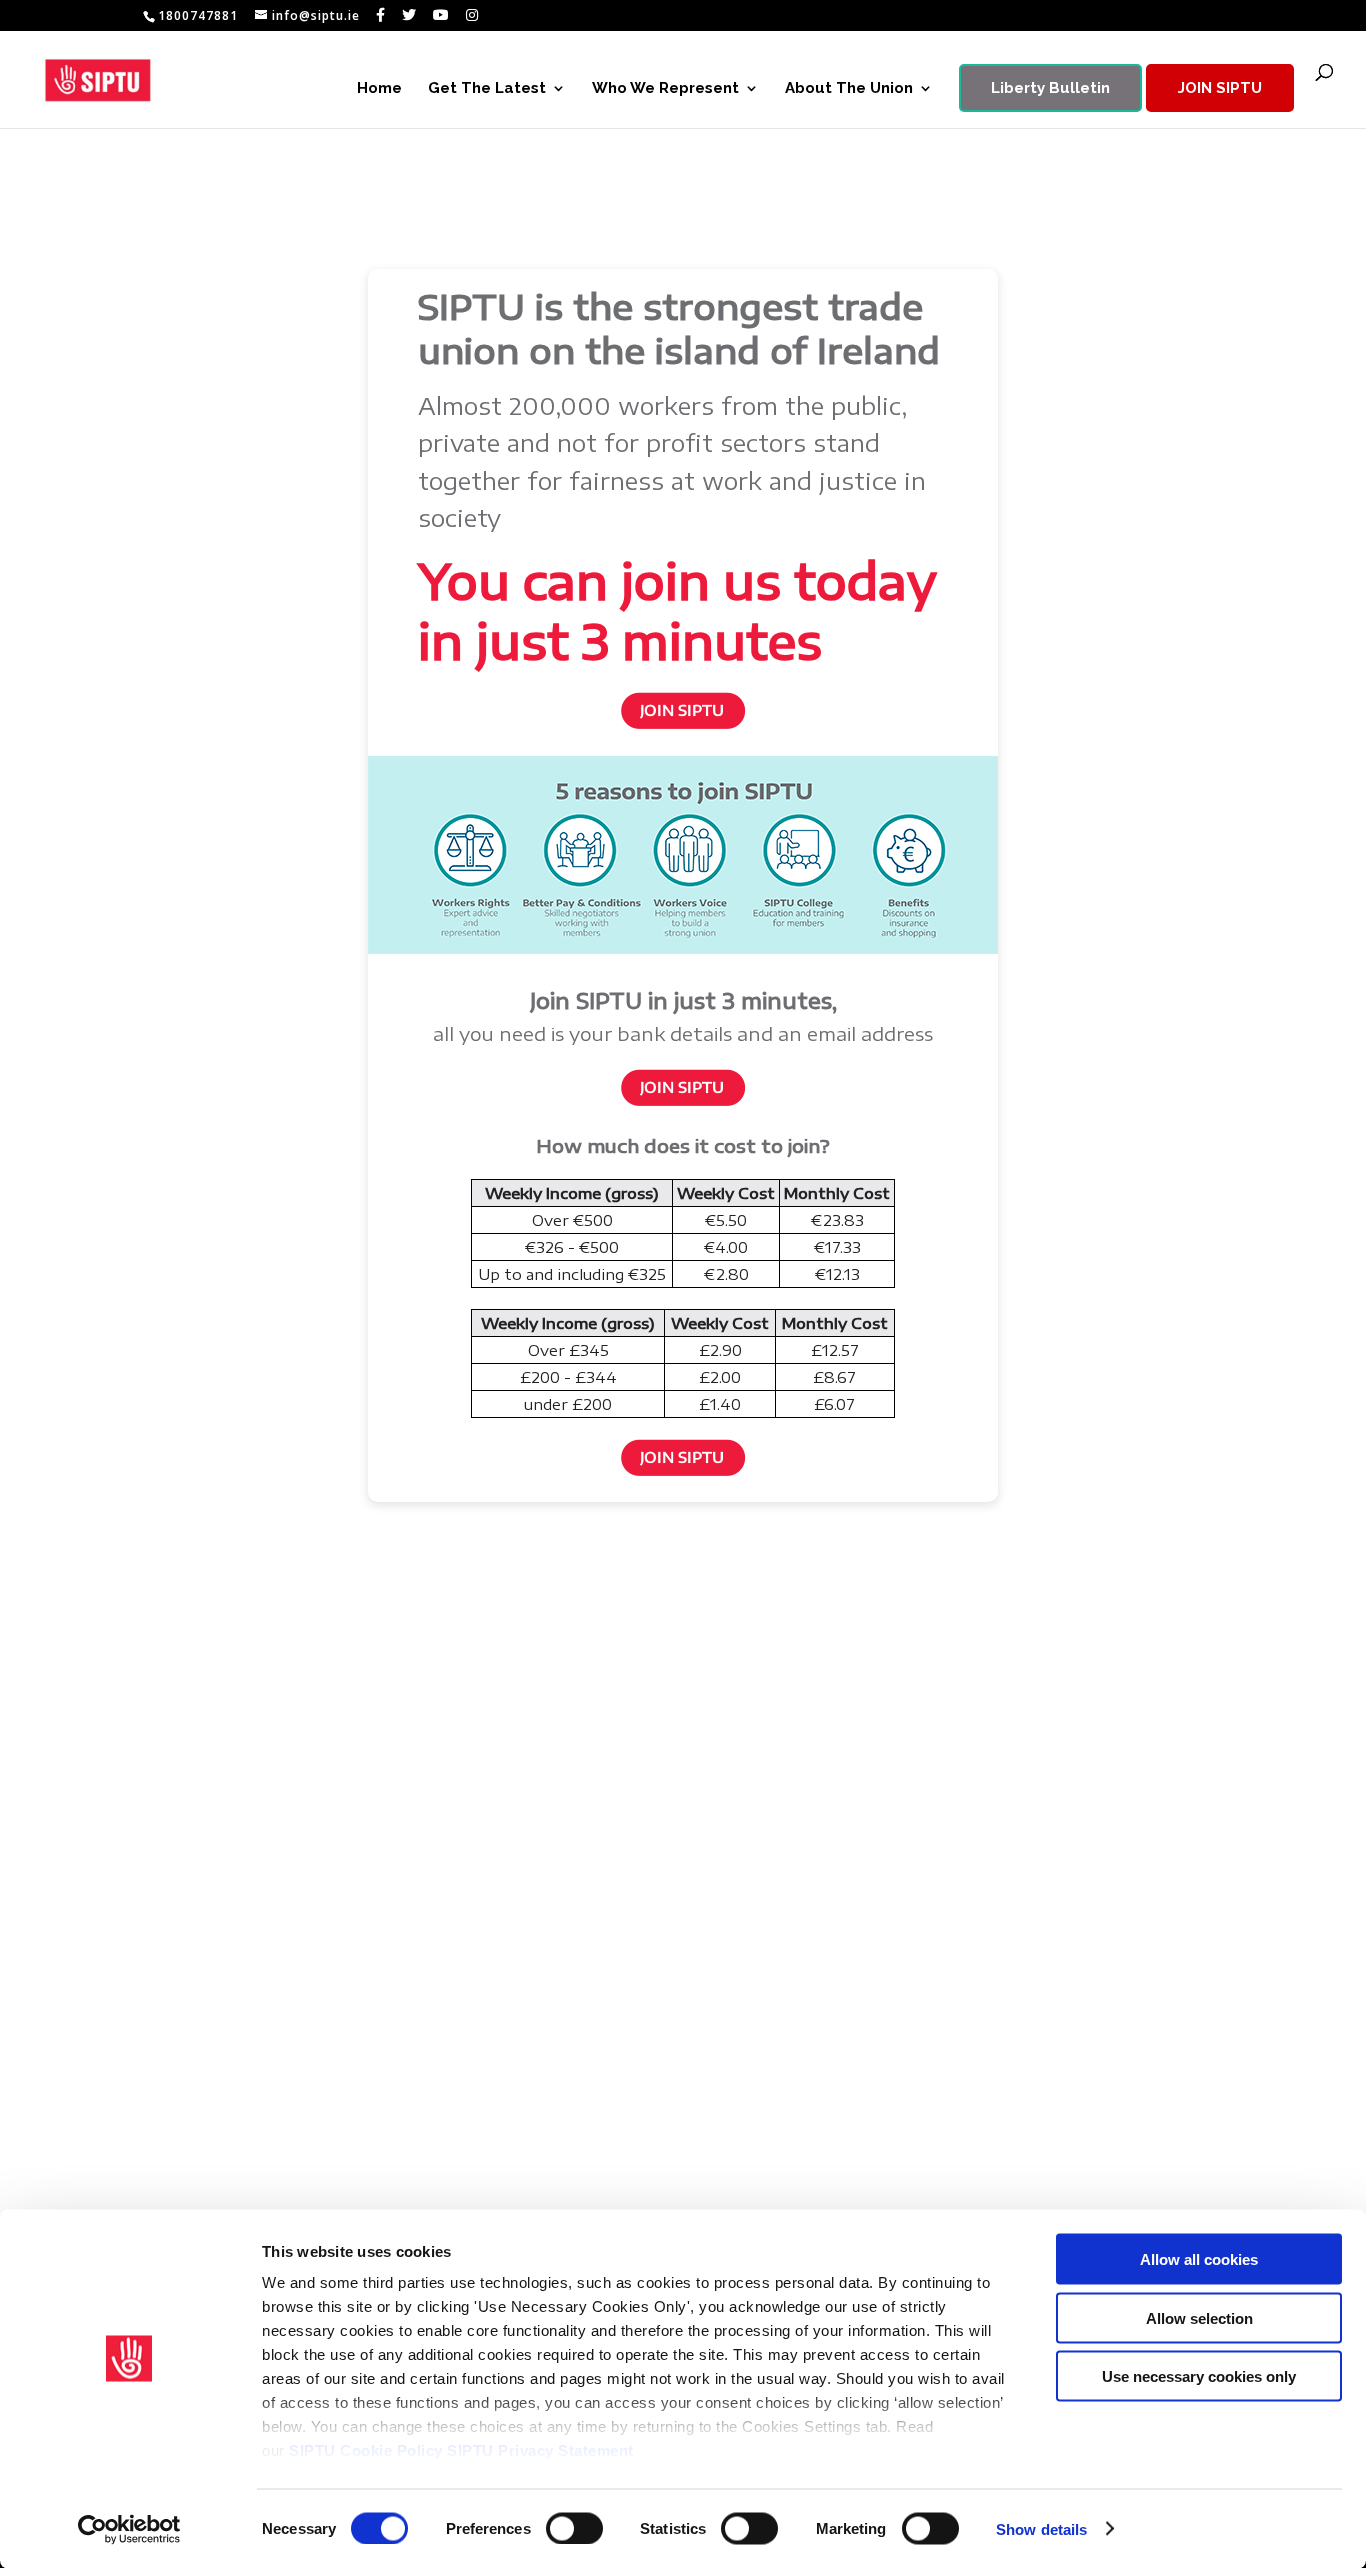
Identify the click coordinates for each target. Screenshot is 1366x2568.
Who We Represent (665, 89)
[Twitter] (409, 15)
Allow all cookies (1199, 2259)
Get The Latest (487, 89)
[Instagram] (472, 15)
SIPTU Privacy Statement (540, 2450)
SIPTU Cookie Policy (366, 2450)
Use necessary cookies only (1199, 2376)
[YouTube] (441, 15)
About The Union (849, 89)
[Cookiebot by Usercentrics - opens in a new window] (129, 2529)
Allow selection (1199, 2317)
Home (379, 89)
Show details (1041, 2528)
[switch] (574, 2528)
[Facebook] (381, 15)
